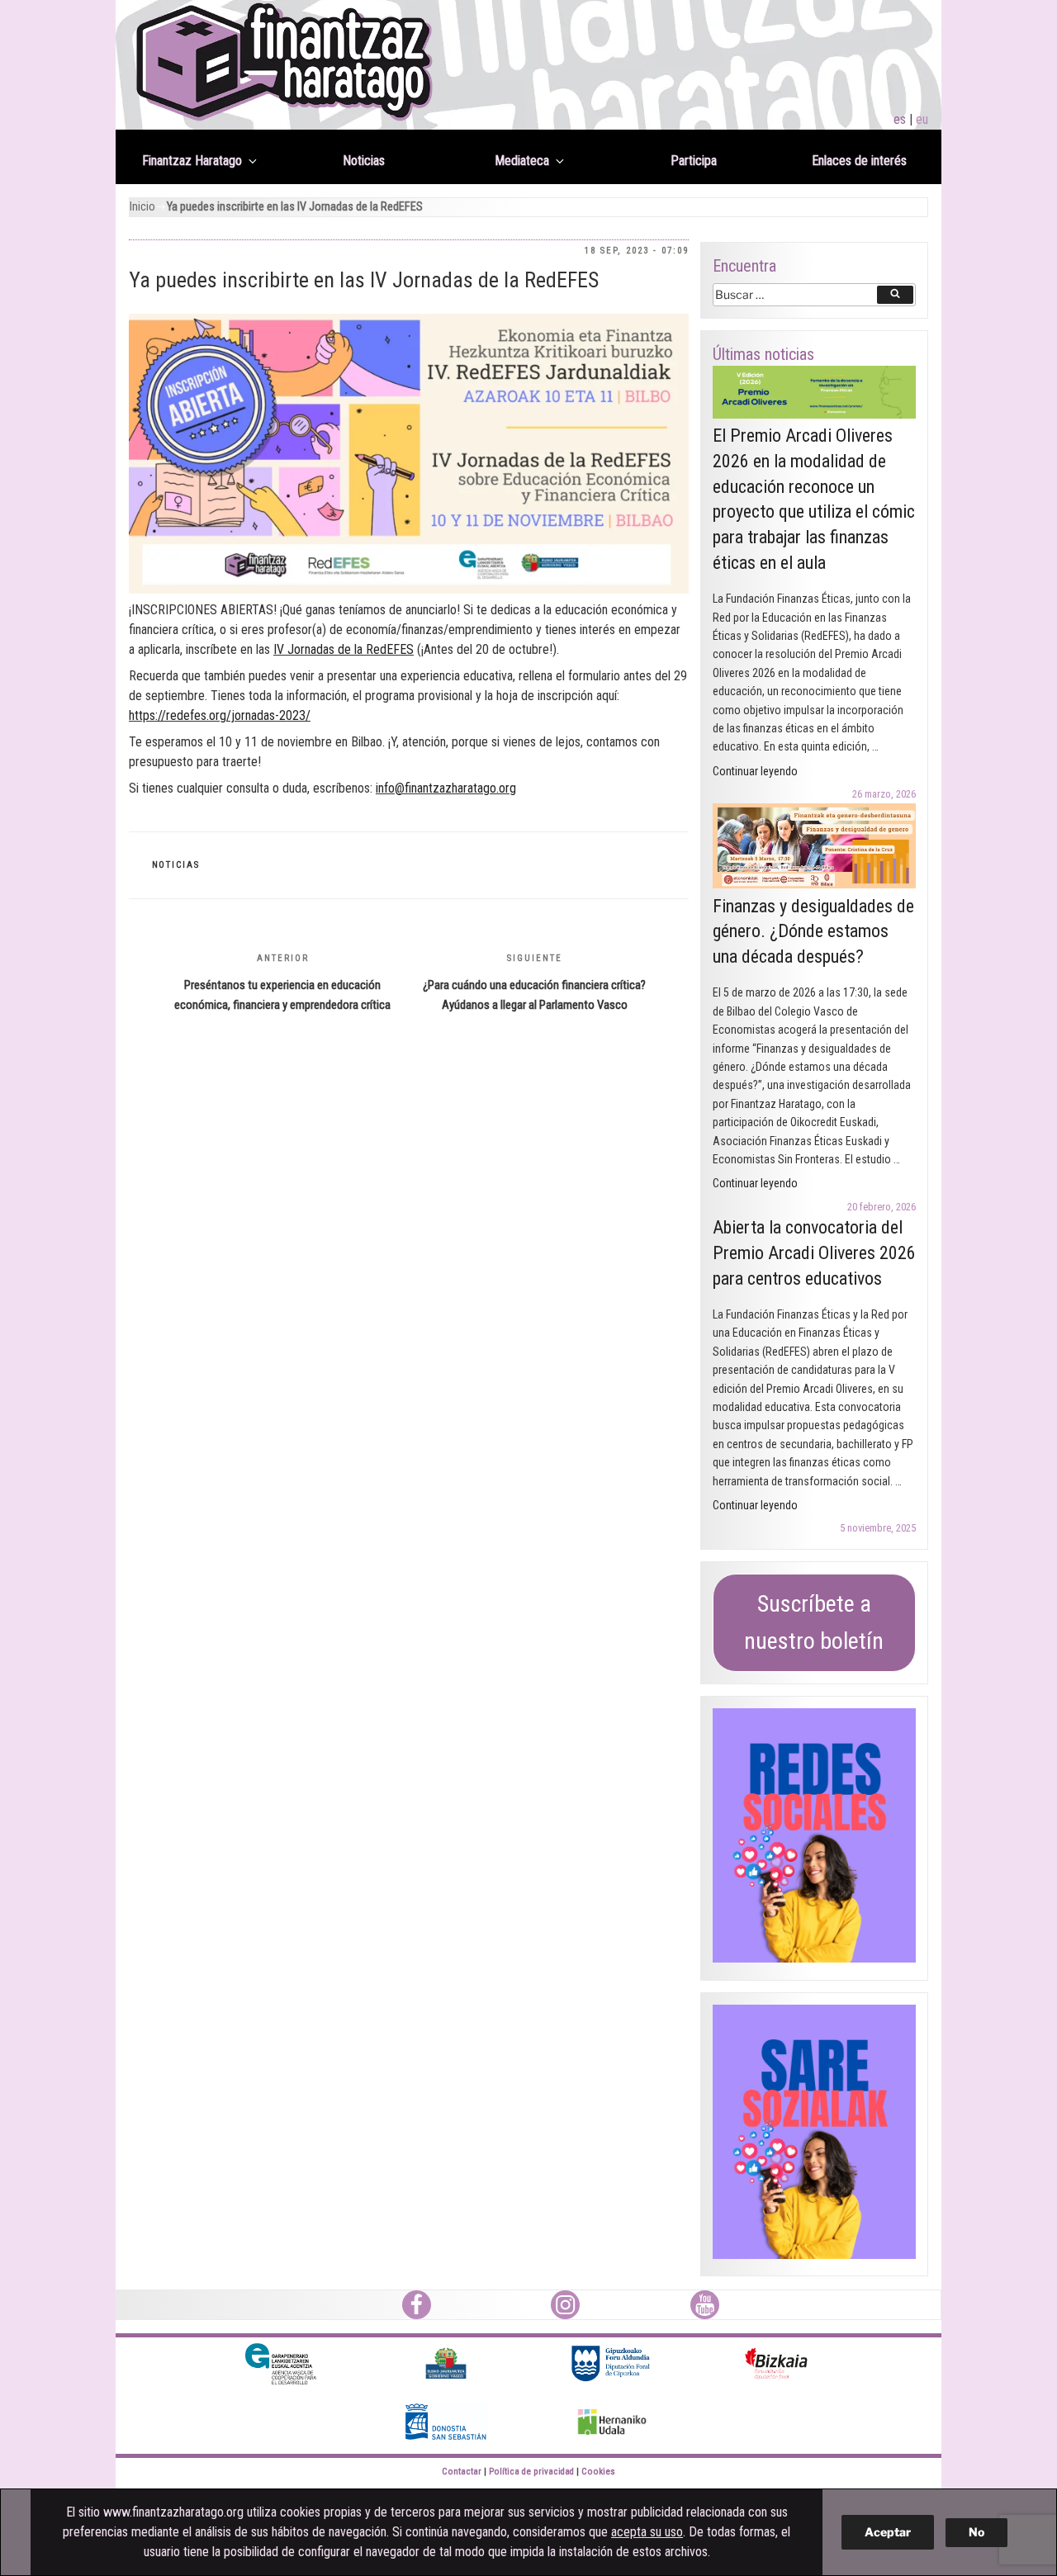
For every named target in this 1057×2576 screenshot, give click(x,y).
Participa (694, 161)
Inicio (142, 207)
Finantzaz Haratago (192, 161)
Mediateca (522, 161)
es (900, 119)
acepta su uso (647, 2532)
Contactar (462, 2472)
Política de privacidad (531, 2472)
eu (922, 119)
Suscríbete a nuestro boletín (814, 1622)
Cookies (598, 2472)
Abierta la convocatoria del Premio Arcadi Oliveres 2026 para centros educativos (814, 1253)
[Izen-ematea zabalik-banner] (409, 454)
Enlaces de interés (859, 161)
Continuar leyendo (755, 771)
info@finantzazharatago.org (446, 788)
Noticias (364, 161)
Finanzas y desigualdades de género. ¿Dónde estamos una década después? (813, 932)
